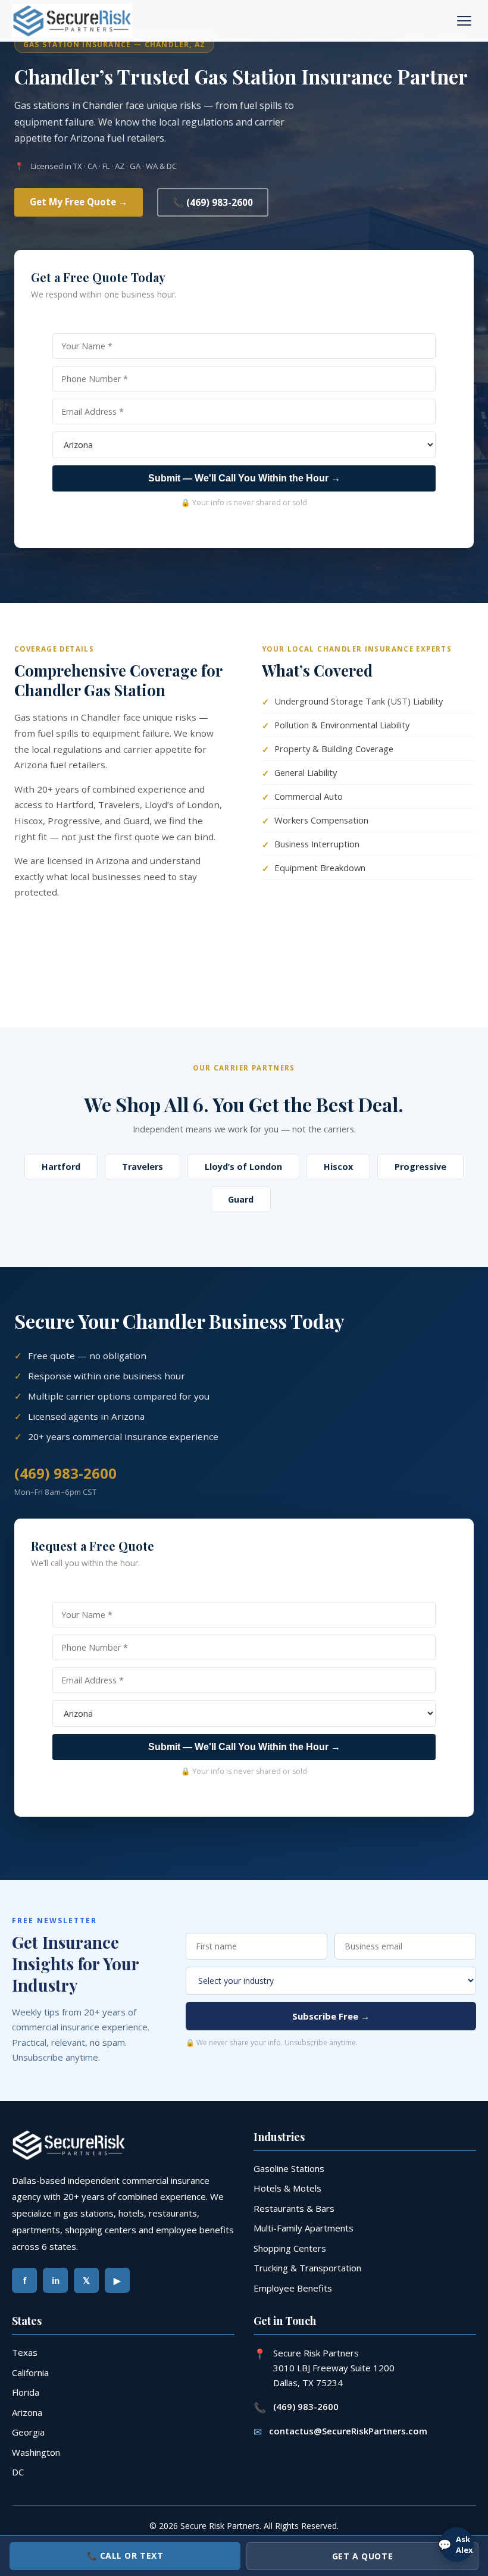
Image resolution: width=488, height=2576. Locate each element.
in (56, 2280)
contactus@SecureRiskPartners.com (348, 2431)
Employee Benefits (293, 2288)
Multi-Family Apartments (304, 2228)
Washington (36, 2452)
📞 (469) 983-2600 (213, 202)
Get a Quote (362, 2556)
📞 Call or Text (125, 2555)
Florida (26, 2392)
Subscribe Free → (331, 2016)
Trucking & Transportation (307, 2268)
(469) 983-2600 (65, 1473)
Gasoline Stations (289, 2168)
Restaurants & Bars (294, 2208)
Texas (25, 2352)
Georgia (28, 2432)
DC (18, 2472)
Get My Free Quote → (79, 202)
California (30, 2372)
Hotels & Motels (287, 2188)
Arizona (27, 2412)
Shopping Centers (290, 2248)
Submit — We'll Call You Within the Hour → (244, 478)
